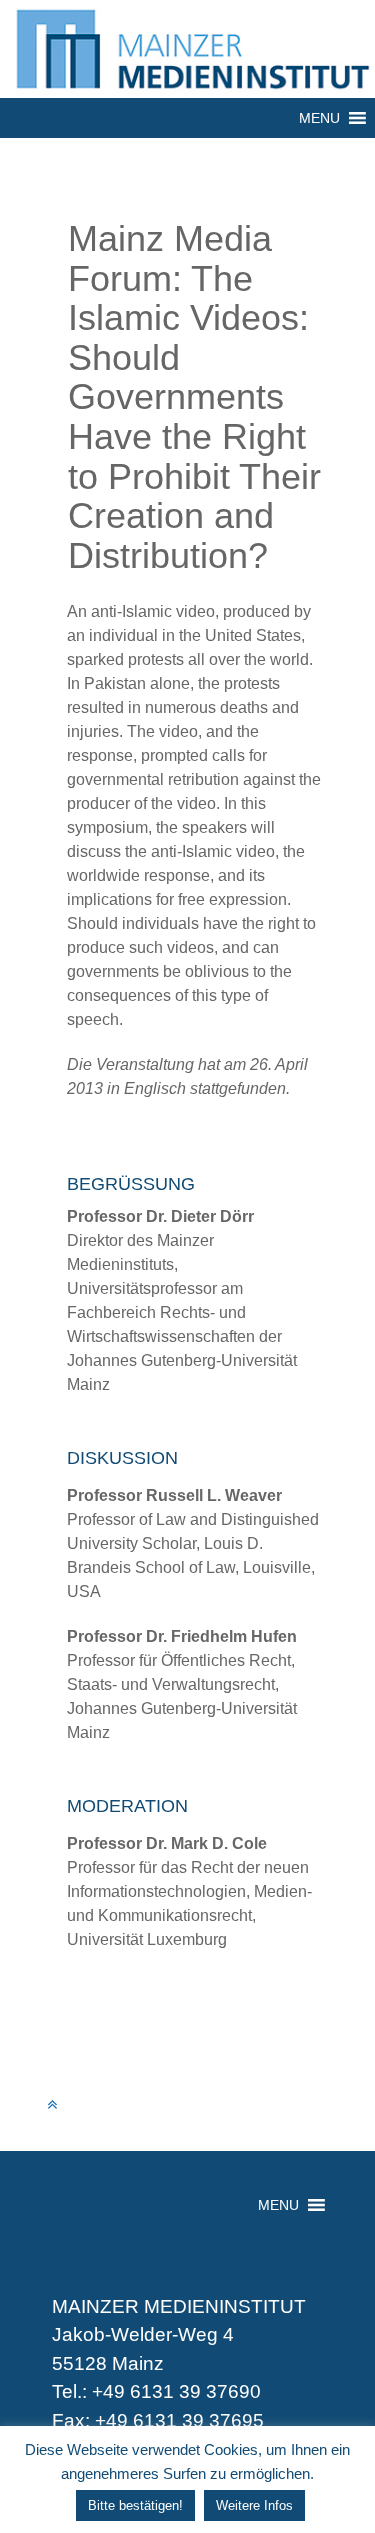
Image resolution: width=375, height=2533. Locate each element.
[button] (319, 118)
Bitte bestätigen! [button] (135, 2505)
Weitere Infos (254, 2505)
